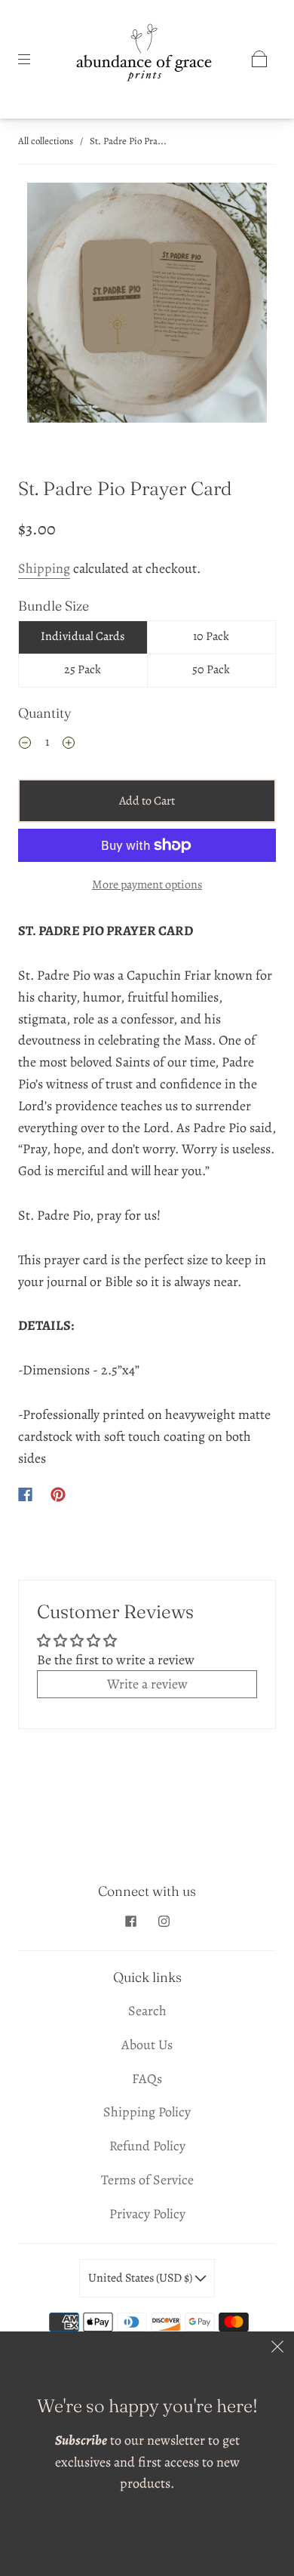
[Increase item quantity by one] (69, 744)
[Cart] (259, 59)
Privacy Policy (147, 2214)
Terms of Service (147, 2180)
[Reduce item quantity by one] (25, 744)
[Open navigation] (35, 59)
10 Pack (211, 636)
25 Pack (83, 669)
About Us (147, 2045)
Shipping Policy (147, 2112)
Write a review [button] (147, 1684)
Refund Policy (147, 2146)
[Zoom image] (147, 306)
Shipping (44, 568)
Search (147, 2011)
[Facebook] (25, 1494)
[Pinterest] (58, 1494)
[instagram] (164, 1921)
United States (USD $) (141, 2278)
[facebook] (130, 1921)
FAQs (147, 2079)
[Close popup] (277, 2348)
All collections (46, 141)
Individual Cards (83, 636)
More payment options (147, 885)
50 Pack (211, 669)
